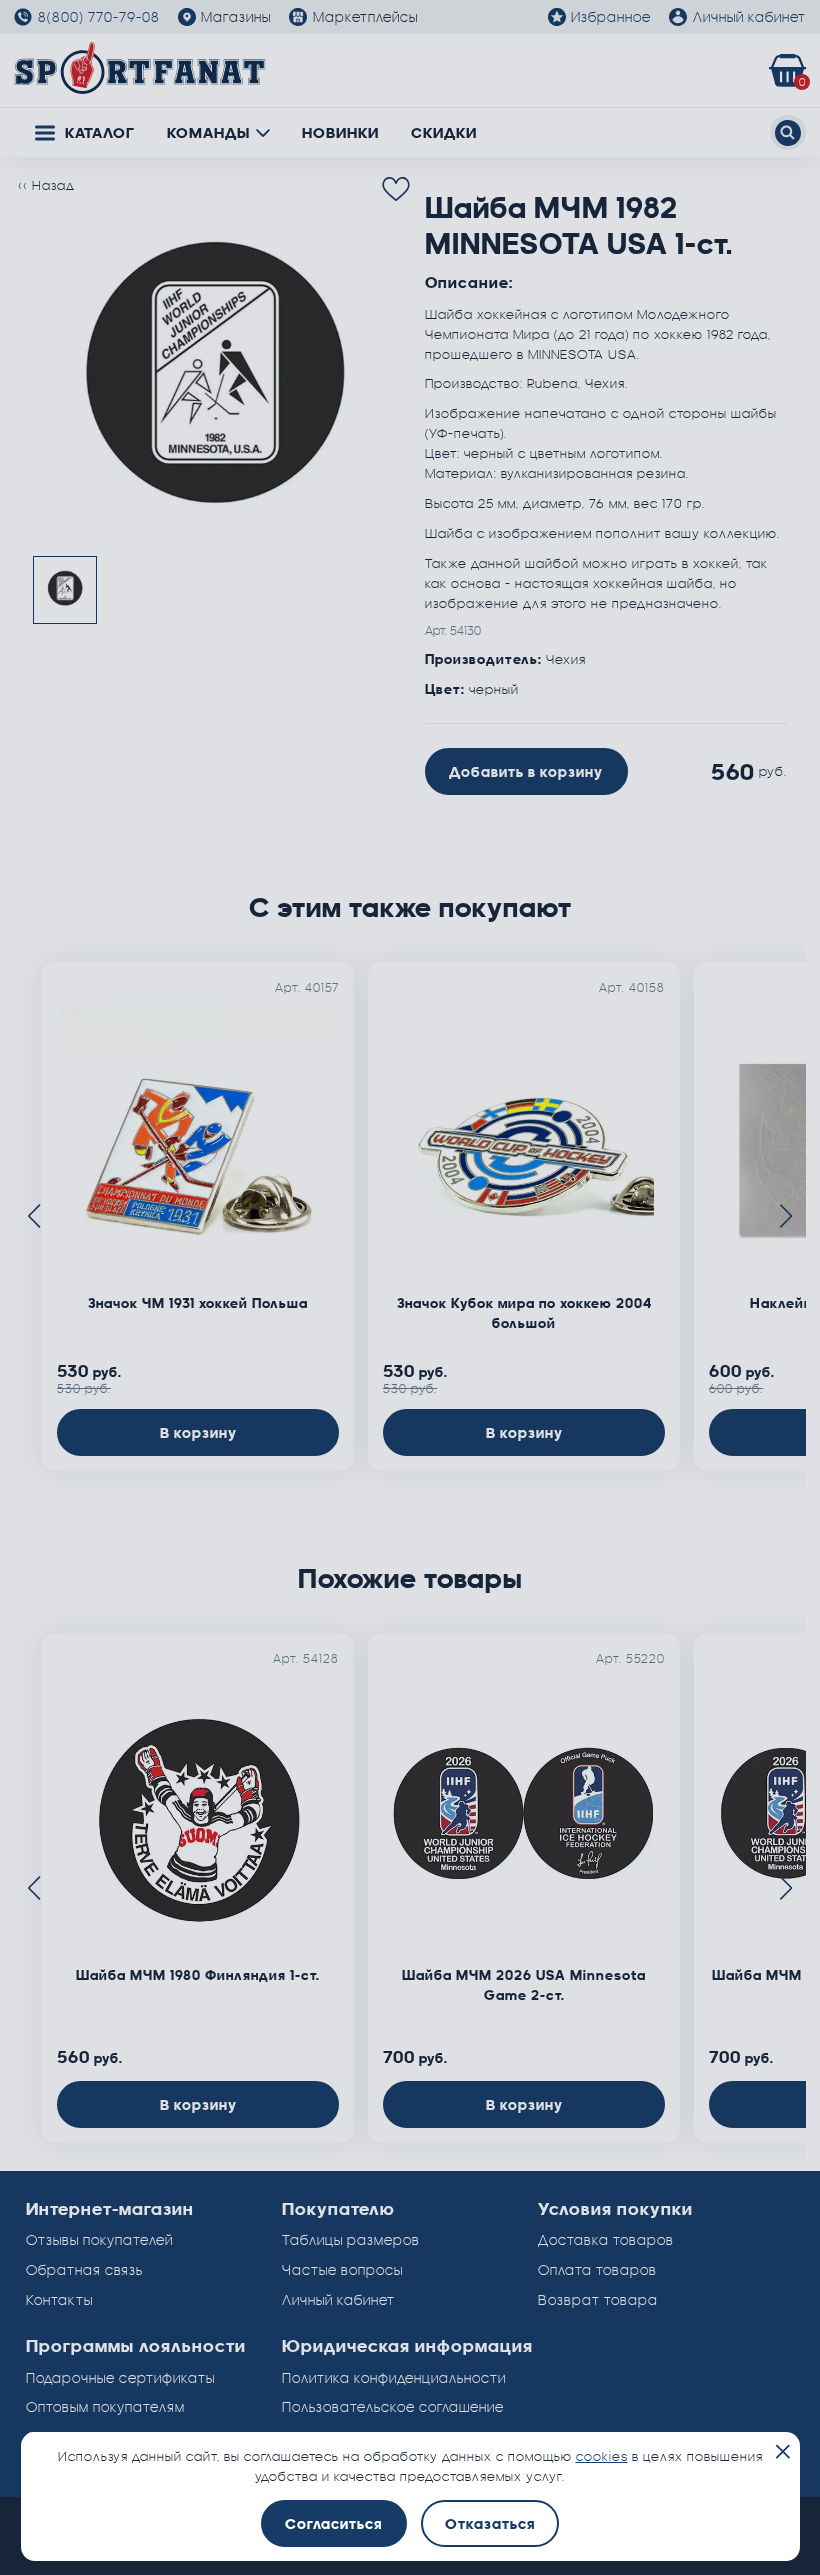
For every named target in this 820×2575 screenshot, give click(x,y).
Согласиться (333, 2523)
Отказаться (490, 2523)
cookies (602, 2456)
